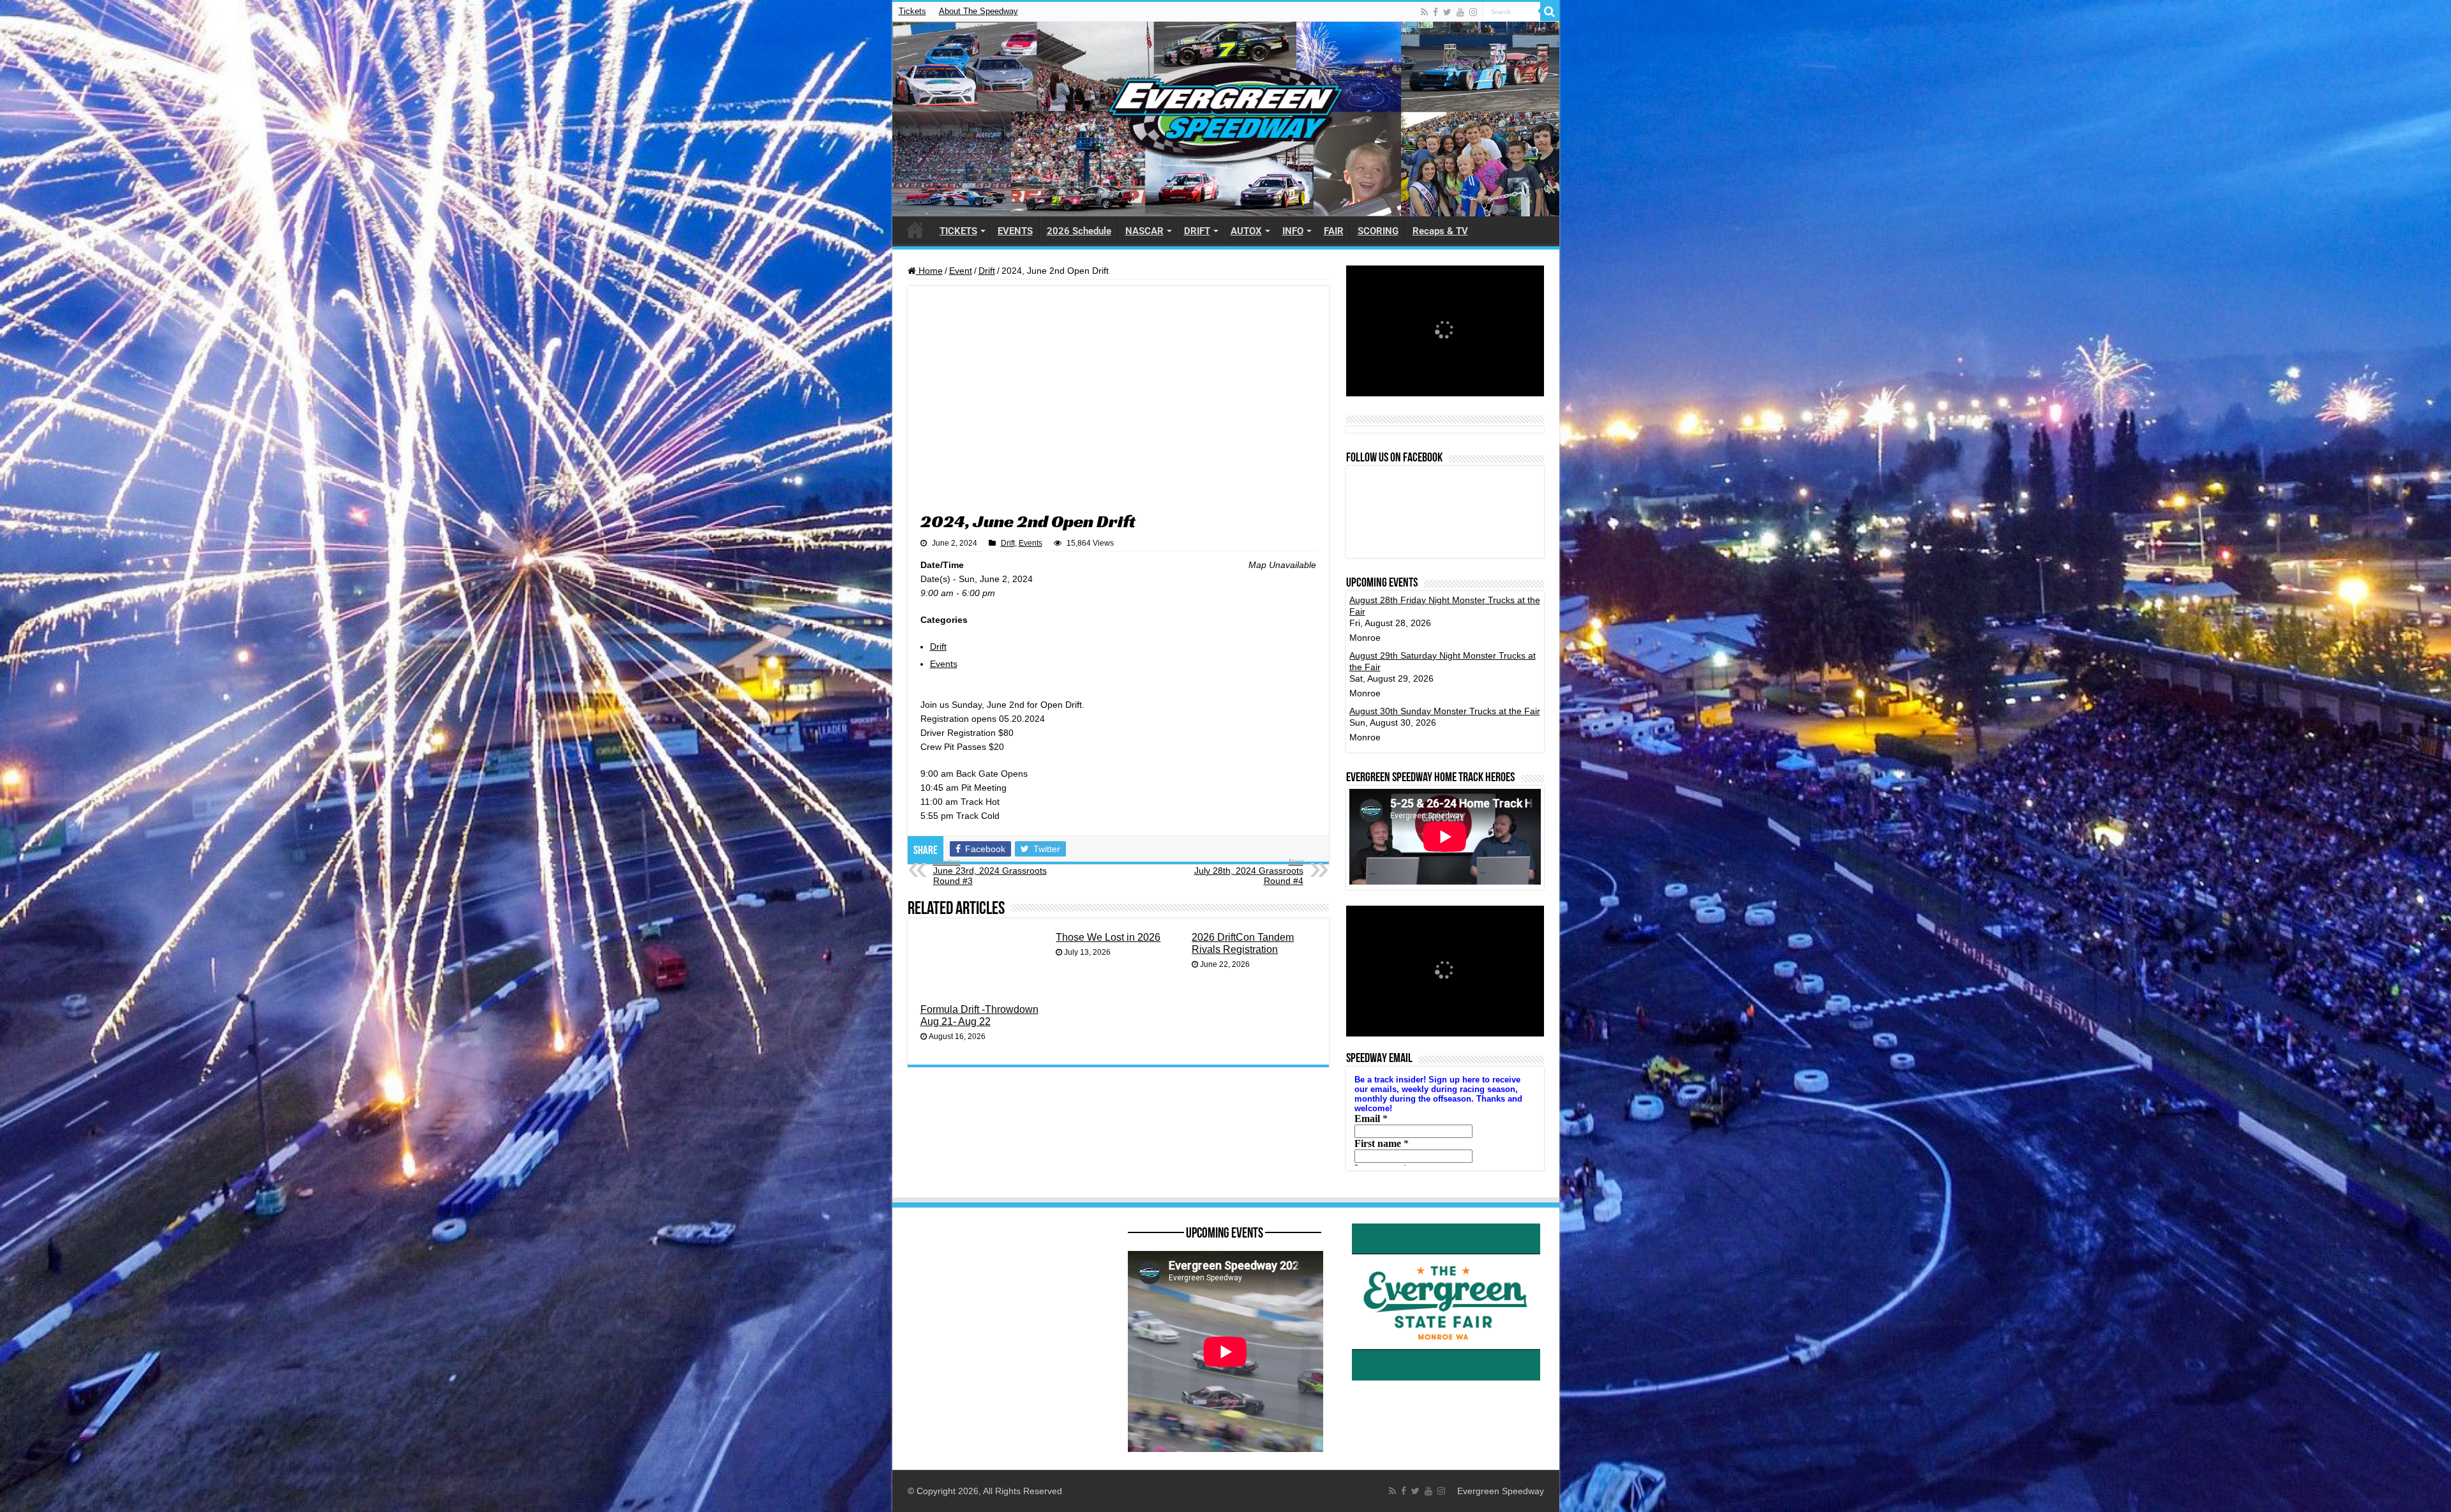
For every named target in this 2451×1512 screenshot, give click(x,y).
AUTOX (1246, 231)
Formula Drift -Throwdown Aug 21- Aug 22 (979, 1015)
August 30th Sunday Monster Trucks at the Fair (1445, 711)
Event (961, 271)
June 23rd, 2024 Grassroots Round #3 (990, 872)
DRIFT (1197, 231)
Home (929, 271)
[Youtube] (1460, 12)
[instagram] (1473, 12)
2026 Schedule (1079, 231)
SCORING (1378, 231)
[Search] (1550, 11)
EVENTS (1015, 231)
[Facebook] (1435, 12)
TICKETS (958, 231)
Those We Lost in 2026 (1108, 937)
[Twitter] (1447, 12)
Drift (987, 271)
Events (1031, 543)
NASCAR (1144, 231)
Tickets (912, 11)
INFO (1293, 231)
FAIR (1334, 231)
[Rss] (1424, 12)
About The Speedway (978, 11)
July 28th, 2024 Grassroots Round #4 (1249, 872)
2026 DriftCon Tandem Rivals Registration (1243, 943)
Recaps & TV (1440, 231)
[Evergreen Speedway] (1226, 119)
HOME (915, 230)
